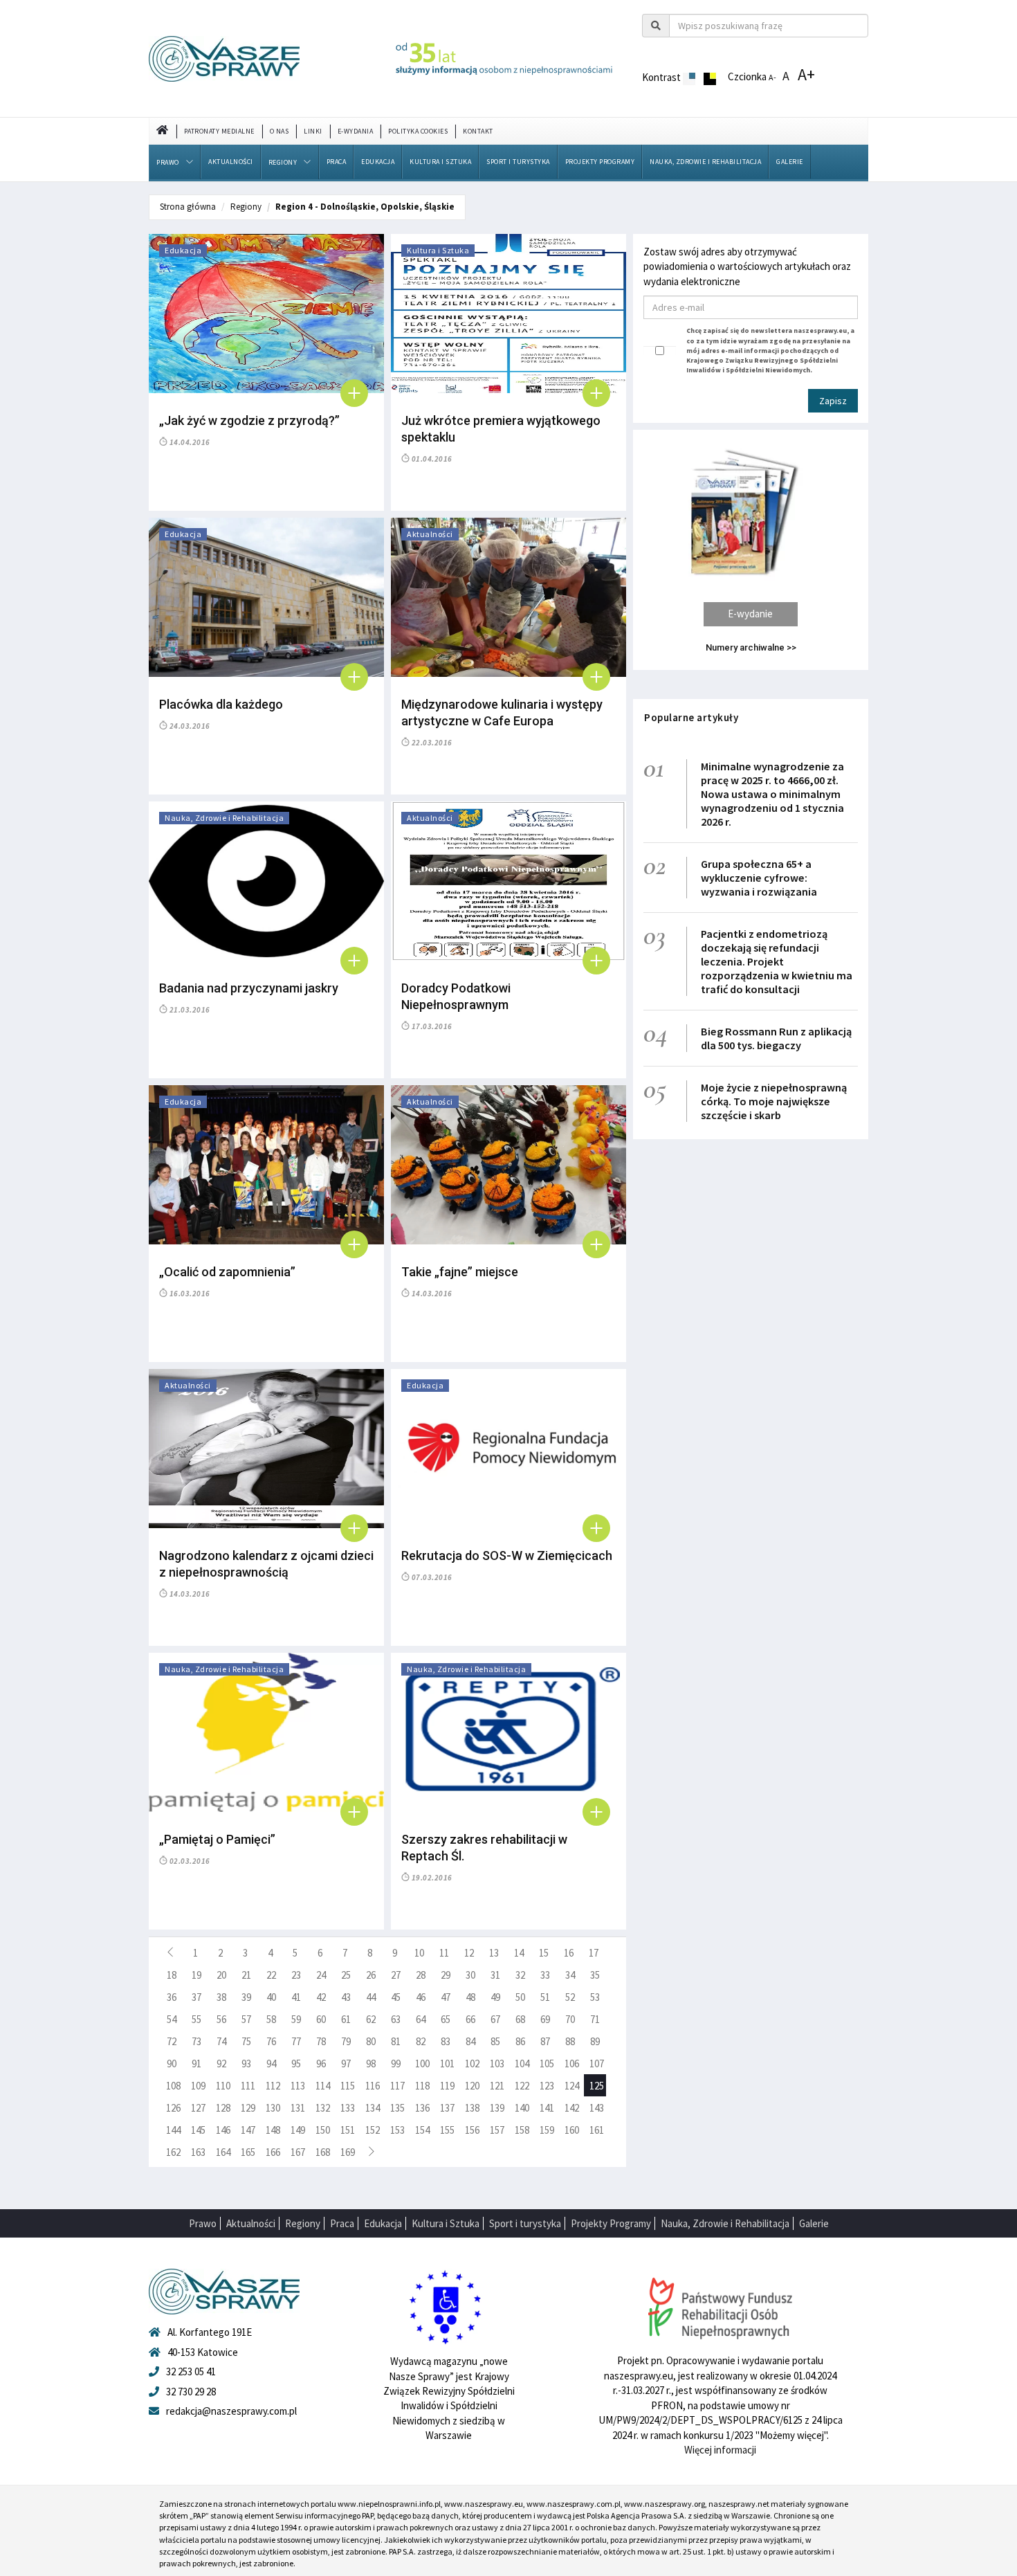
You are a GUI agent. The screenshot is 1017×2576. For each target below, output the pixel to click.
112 (273, 2086)
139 (497, 2108)
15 (544, 1953)
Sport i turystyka (518, 162)
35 (595, 1975)
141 (547, 2108)
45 (396, 1997)
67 (495, 2019)
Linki (313, 131)
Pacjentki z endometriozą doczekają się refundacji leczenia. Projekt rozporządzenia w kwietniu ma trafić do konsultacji (777, 961)
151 (348, 2130)
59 (296, 2019)
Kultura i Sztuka (440, 162)
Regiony (283, 162)
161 (597, 2130)
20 (221, 1975)
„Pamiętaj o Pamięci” (217, 1839)
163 (198, 2152)
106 (572, 2063)
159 (547, 2130)
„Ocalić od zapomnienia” (227, 1272)
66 (470, 2019)
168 (323, 2152)
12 (469, 1953)
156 (472, 2130)
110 (223, 2086)
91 (196, 2063)
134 (373, 2108)
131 (298, 2108)
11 (444, 1953)
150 (323, 2130)
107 (597, 2063)
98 (371, 2063)
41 (296, 1997)
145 (198, 2130)
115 (348, 2086)
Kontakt (478, 131)
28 (421, 1975)
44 (371, 1997)
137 (447, 2108)
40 (271, 1997)
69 (545, 2019)
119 (447, 2086)
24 (321, 1975)
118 (422, 2086)
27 (396, 1975)
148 (273, 2130)
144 (173, 2130)
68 (520, 2019)
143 (597, 2108)
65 (446, 2019)
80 (371, 2041)
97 (346, 2063)
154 (422, 2130)
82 (421, 2041)
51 (545, 1997)
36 (172, 1997)
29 (446, 1975)
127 (198, 2108)
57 (246, 2019)
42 (321, 1997)
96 (321, 2063)
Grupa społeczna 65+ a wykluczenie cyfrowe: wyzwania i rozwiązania (759, 878)
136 (422, 2108)
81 (396, 2041)
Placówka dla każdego (221, 704)
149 (298, 2130)
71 (595, 2019)
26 (371, 1975)
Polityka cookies (418, 131)
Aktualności (231, 162)
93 (246, 2063)
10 (419, 1953)
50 (520, 1997)
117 (397, 2086)
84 (470, 2041)
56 (221, 2019)
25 (346, 1975)
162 (173, 2152)
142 (572, 2108)
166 (273, 2152)
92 (221, 2063)
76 (271, 2041)
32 (520, 1975)
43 (346, 1997)
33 (545, 1975)
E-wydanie (750, 614)
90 (172, 2063)
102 (472, 2063)
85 (495, 2041)
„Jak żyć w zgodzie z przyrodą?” (249, 420)
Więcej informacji (720, 2450)
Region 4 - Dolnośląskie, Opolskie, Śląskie (365, 207)
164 (223, 2152)
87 (545, 2041)
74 (221, 2041)
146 (223, 2130)
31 (495, 1975)
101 (447, 2063)
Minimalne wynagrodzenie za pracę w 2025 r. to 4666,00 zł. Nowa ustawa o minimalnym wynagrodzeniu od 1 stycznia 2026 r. (772, 794)
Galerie (790, 162)
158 (522, 2130)
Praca (337, 162)
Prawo (168, 162)
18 (172, 1975)
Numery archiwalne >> (751, 647)
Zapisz (833, 401)
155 (447, 2130)
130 (273, 2108)
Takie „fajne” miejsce (460, 1272)
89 (595, 2041)
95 (296, 2063)
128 (223, 2108)
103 (497, 2063)
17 (594, 1953)
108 (173, 2086)
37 (196, 1997)
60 (321, 2019)
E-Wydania (356, 131)
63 (396, 2019)
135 (397, 2108)
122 (522, 2086)
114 (323, 2086)
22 (271, 1975)
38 (221, 1997)
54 (172, 2019)
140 (522, 2108)
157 (497, 2130)
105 (547, 2063)
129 (248, 2108)
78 (321, 2041)
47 (446, 1997)
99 (396, 2063)
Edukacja (378, 162)
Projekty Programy (600, 162)
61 (346, 2019)
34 (570, 1975)
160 (572, 2130)
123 (547, 2086)
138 (472, 2108)
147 (248, 2130)
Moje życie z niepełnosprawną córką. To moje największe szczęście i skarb (774, 1101)
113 (298, 2086)
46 (421, 1997)
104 (522, 2063)
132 (323, 2108)
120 (472, 2086)
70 (570, 2019)
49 (495, 1997)
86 (520, 2041)
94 (271, 2063)
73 (196, 2041)
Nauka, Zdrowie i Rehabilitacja (705, 162)
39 (246, 1997)
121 (497, 2086)
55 (196, 2019)
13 (494, 1953)
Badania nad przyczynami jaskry (249, 988)
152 (373, 2130)
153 (397, 2130)
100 (422, 2063)
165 (248, 2152)
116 (373, 2086)
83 (446, 2041)
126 (173, 2108)
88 (570, 2041)
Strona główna (188, 207)
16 (569, 1953)
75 (246, 2041)
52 (570, 1997)
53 (595, 1997)
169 (348, 2152)
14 (519, 1953)
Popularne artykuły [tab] (691, 717)
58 (271, 2019)
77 (296, 2041)
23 (296, 1975)
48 (470, 1997)
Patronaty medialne (219, 131)
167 (298, 2152)
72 (172, 2041)
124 (572, 2086)
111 (248, 2086)
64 (421, 2019)
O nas (280, 131)
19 (196, 1975)
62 (371, 2019)
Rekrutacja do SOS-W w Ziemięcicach (507, 1555)
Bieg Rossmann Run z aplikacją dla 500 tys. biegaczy (776, 1038)
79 (346, 2041)
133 (348, 2108)
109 (198, 2086)
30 (470, 1975)
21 (246, 1975)
